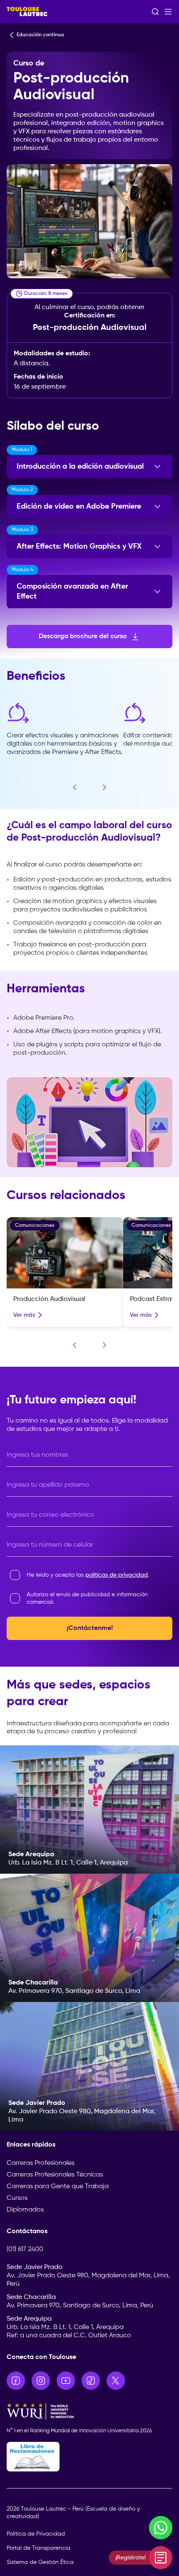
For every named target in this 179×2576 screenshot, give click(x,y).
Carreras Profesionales (41, 2163)
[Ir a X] (116, 2381)
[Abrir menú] (168, 12)
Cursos (17, 2198)
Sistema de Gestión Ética (40, 2562)
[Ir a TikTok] (91, 2381)
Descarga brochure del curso (83, 637)
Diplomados (25, 2210)
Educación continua (40, 35)
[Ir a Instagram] (41, 2381)
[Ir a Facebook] (16, 2381)
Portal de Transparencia (39, 2548)
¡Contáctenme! (90, 1628)
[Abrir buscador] (155, 12)
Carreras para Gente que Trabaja (58, 2187)
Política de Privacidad (36, 2534)
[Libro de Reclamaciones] (89, 2457)
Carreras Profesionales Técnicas (55, 2175)
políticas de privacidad (117, 1575)
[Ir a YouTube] (66, 2381)
